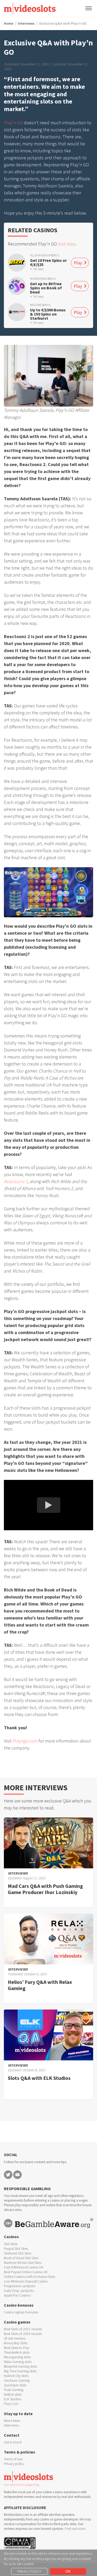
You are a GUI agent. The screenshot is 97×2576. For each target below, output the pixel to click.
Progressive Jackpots (20, 2286)
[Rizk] (17, 263)
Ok (68, 2571)
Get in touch (13, 2442)
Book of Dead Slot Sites (21, 2258)
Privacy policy (14, 2464)
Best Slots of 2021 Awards (23, 2329)
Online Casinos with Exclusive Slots (29, 2277)
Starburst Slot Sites (18, 2253)
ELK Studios (13, 2399)
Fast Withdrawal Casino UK (24, 2267)
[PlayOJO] (17, 286)
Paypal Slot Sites (16, 2249)
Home (9, 23)
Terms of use (13, 2459)
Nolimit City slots (16, 2376)
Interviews (26, 23)
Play (78, 263)
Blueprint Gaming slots (20, 2366)
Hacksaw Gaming (17, 2380)
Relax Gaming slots (18, 2362)
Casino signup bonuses (21, 2312)
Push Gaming (14, 2390)
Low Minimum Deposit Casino (26, 2281)
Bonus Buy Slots (16, 2343)
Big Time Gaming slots (20, 2371)
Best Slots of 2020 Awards (23, 2334)
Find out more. (75, 2529)
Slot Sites (11, 2244)
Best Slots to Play (17, 2348)
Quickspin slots (15, 2385)
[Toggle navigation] (89, 8)
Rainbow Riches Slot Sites (23, 2263)
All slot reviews (15, 2338)
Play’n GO (13, 123)
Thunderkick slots (17, 2352)
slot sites (67, 244)
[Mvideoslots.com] (30, 8)
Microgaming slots (17, 2357)
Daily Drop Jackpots (19, 2291)
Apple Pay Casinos (17, 2295)
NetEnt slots (13, 2394)
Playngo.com (25, 1741)
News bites (12, 2421)
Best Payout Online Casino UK (26, 2272)
